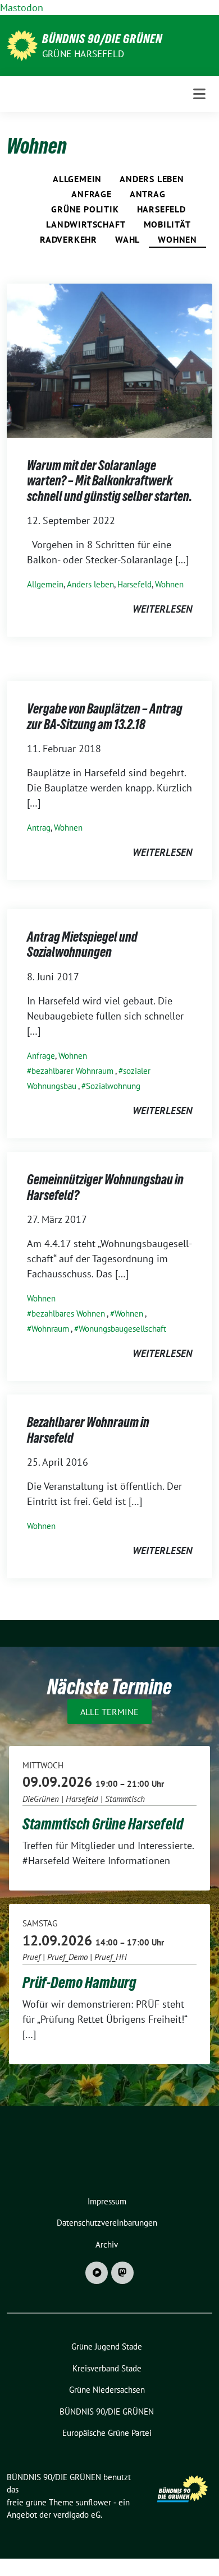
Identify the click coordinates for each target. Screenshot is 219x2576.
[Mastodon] (122, 2273)
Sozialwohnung (113, 1086)
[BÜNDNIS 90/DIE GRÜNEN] (22, 45)
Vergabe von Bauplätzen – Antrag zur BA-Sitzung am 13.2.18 (105, 717)
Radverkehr (69, 239)
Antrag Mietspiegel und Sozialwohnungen (82, 945)
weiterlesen (162, 609)
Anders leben (152, 179)
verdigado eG (77, 2515)
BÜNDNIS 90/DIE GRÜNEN (102, 39)
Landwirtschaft (86, 224)
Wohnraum (50, 1329)
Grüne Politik (85, 209)
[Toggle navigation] (199, 94)
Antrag (148, 194)
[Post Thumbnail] (109, 360)
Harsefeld (161, 209)
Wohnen (177, 239)
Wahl (127, 239)
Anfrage (92, 194)
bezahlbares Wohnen (68, 1314)
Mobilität (167, 224)
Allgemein (77, 179)
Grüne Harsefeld (83, 54)
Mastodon (22, 8)
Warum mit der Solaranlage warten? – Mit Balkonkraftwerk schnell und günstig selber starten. (109, 481)
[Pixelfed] (97, 2273)
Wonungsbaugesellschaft (122, 1329)
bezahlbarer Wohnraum (72, 1071)
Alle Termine (109, 1712)
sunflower (93, 2502)
